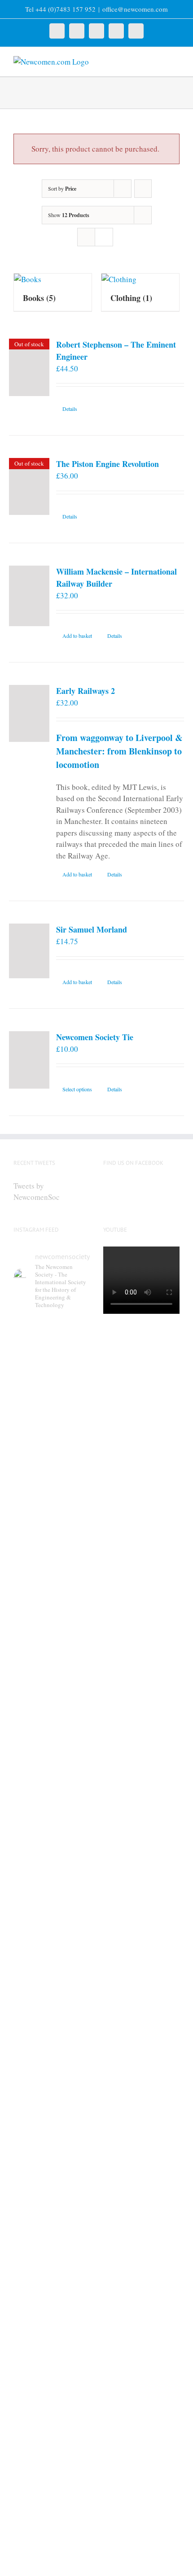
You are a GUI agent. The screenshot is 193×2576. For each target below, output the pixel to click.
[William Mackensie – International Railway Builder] (29, 596)
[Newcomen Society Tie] (29, 1060)
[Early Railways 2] (29, 713)
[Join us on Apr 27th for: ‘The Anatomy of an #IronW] (52, 1872)
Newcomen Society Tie (95, 1037)
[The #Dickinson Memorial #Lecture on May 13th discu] (52, 1656)
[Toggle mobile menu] (176, 61)
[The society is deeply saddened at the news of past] (52, 2059)
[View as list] (104, 237)
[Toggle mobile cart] (160, 61)
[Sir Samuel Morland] (29, 951)
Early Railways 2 (86, 691)
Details (70, 409)
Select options (77, 1089)
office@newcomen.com (135, 9)
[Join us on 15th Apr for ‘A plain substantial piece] (52, 2258)
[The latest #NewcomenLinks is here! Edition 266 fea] (52, 1428)
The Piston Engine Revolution (107, 464)
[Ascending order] (143, 189)
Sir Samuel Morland (92, 929)
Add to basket (77, 636)
